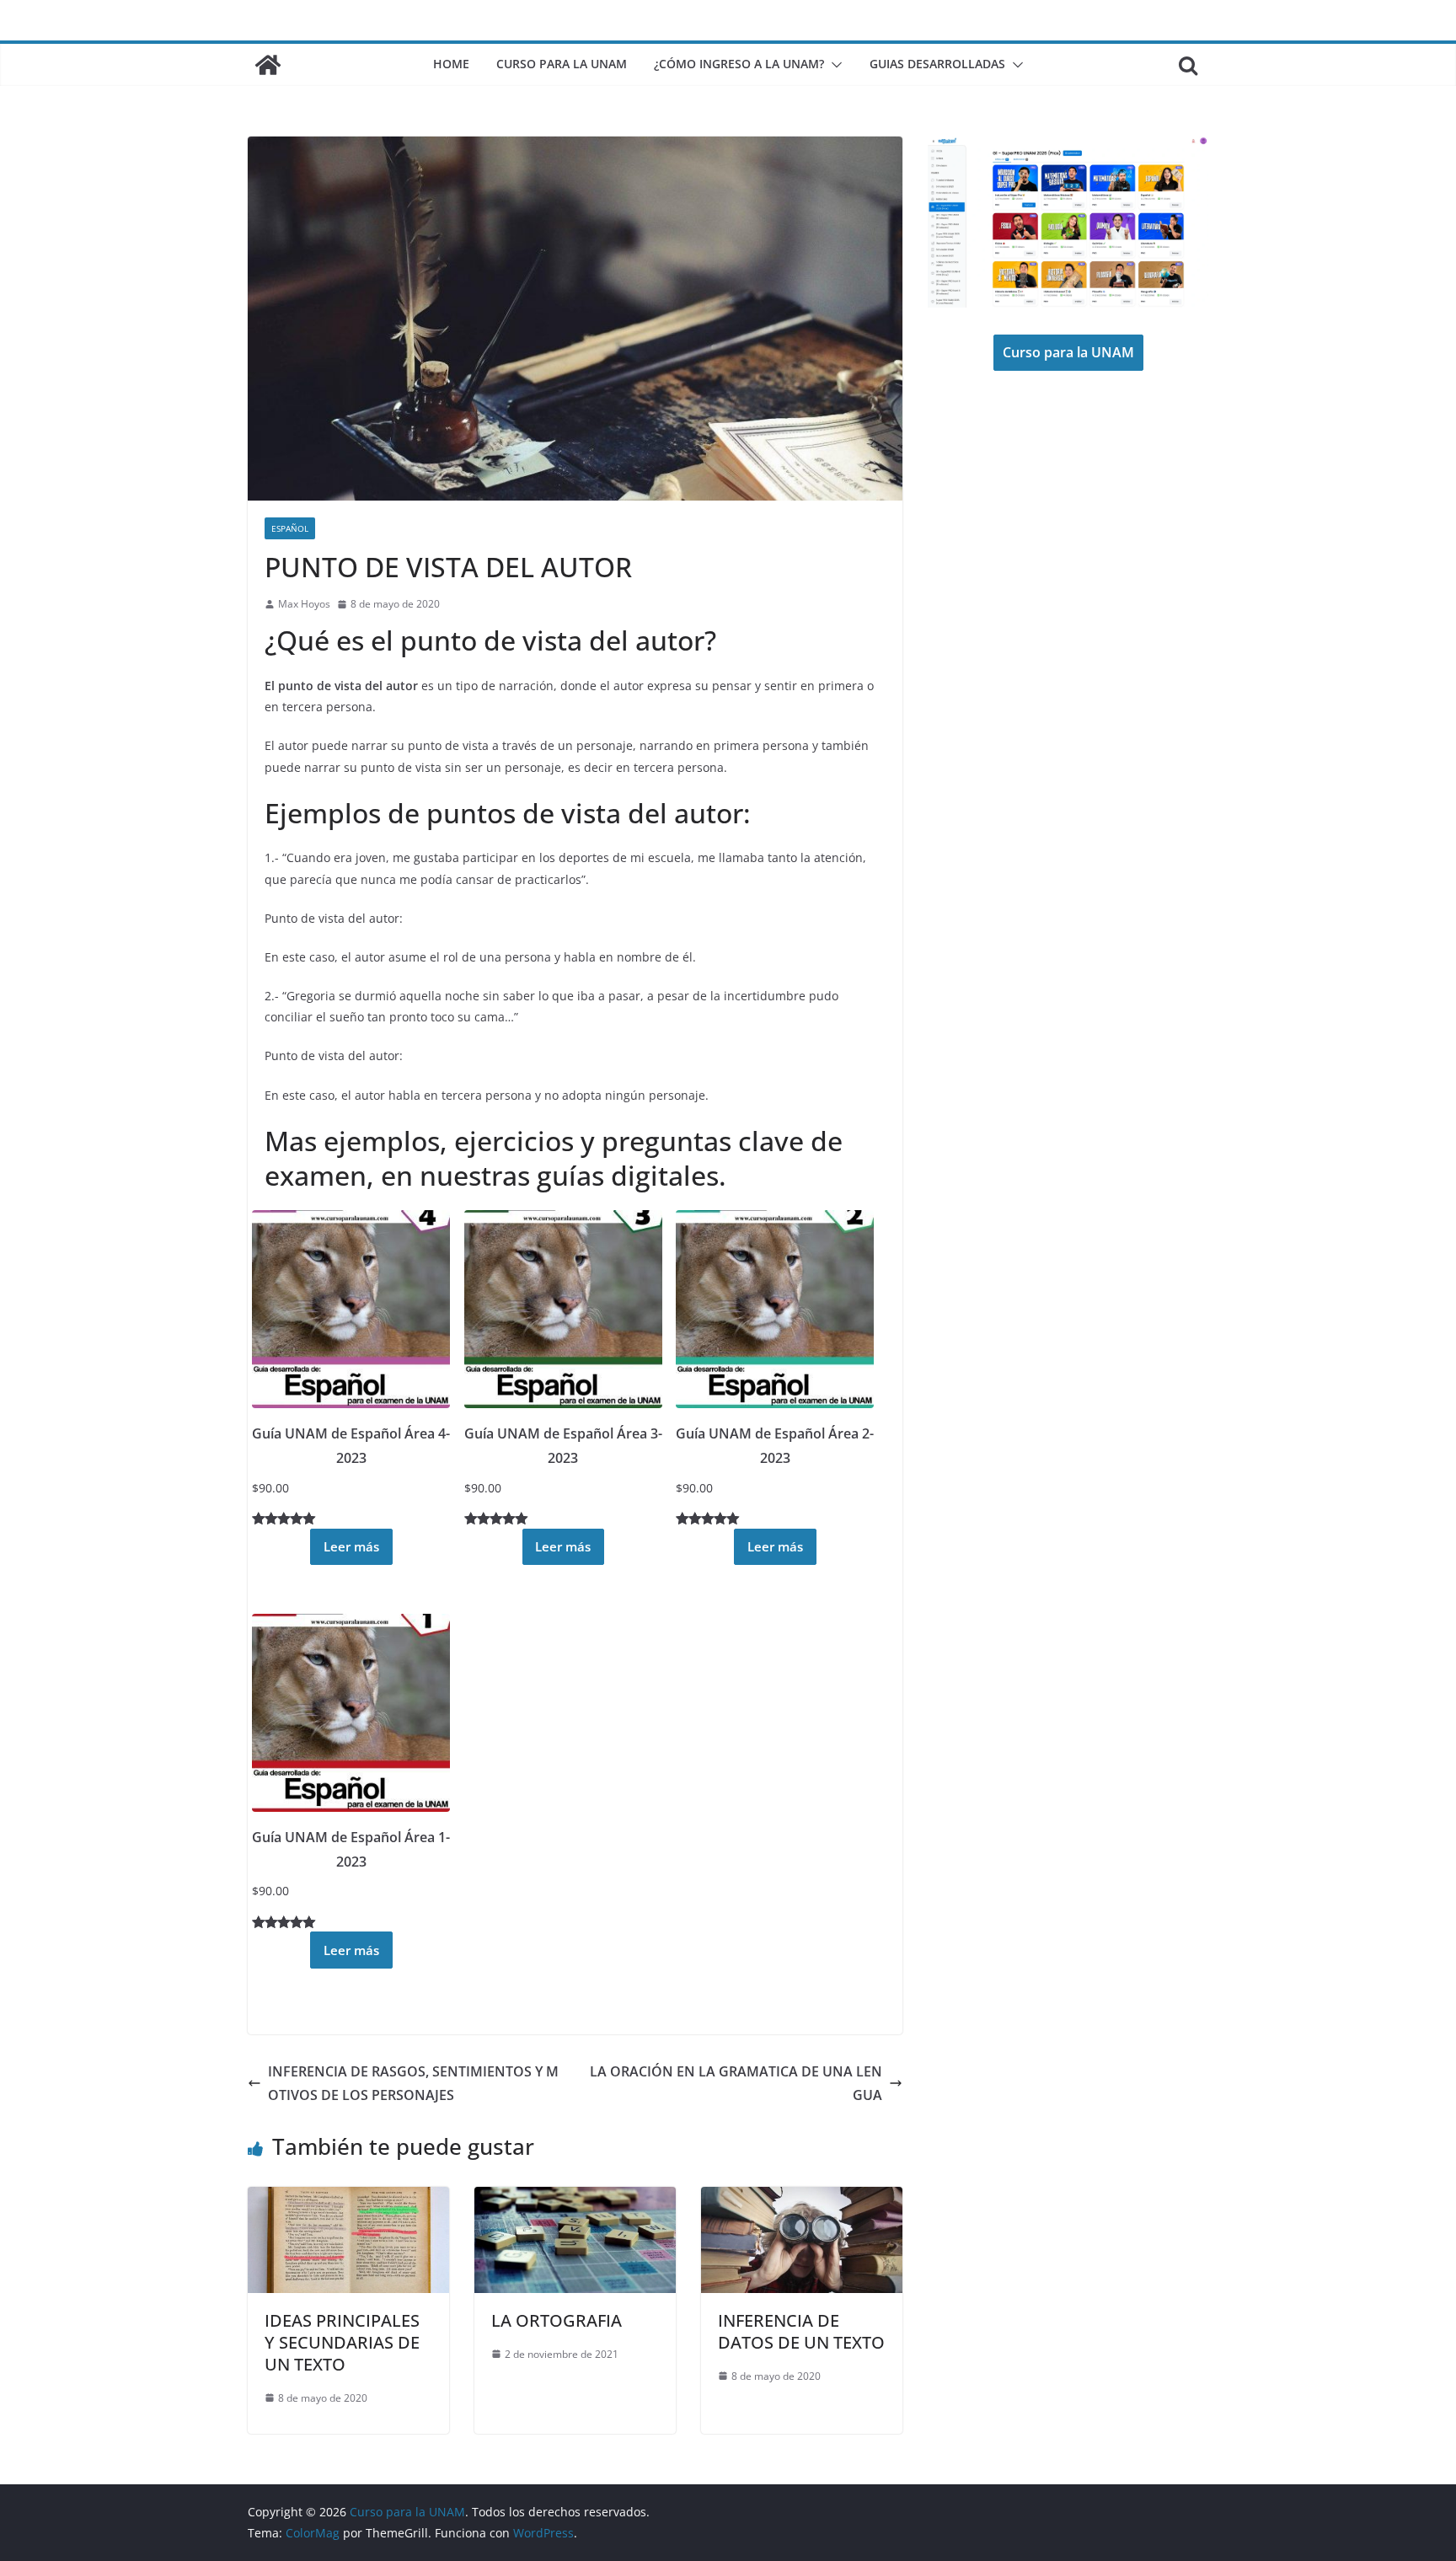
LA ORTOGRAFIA (557, 2320)
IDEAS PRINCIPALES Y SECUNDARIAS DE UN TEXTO (342, 2342)
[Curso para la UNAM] (268, 65)
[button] (833, 65)
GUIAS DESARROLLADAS (937, 64)
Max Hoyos (304, 604)
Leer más (351, 1546)
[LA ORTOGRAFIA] (575, 2199)
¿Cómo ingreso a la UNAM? (739, 64)
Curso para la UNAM (562, 64)
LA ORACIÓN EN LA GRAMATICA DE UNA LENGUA (736, 2084)
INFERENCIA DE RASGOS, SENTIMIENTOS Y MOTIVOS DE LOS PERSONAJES (413, 2084)
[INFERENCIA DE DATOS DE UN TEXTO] (802, 2199)
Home (451, 64)
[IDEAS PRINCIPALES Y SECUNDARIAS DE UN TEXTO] (348, 2199)
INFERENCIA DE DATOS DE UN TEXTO (801, 2331)
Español (290, 528)
